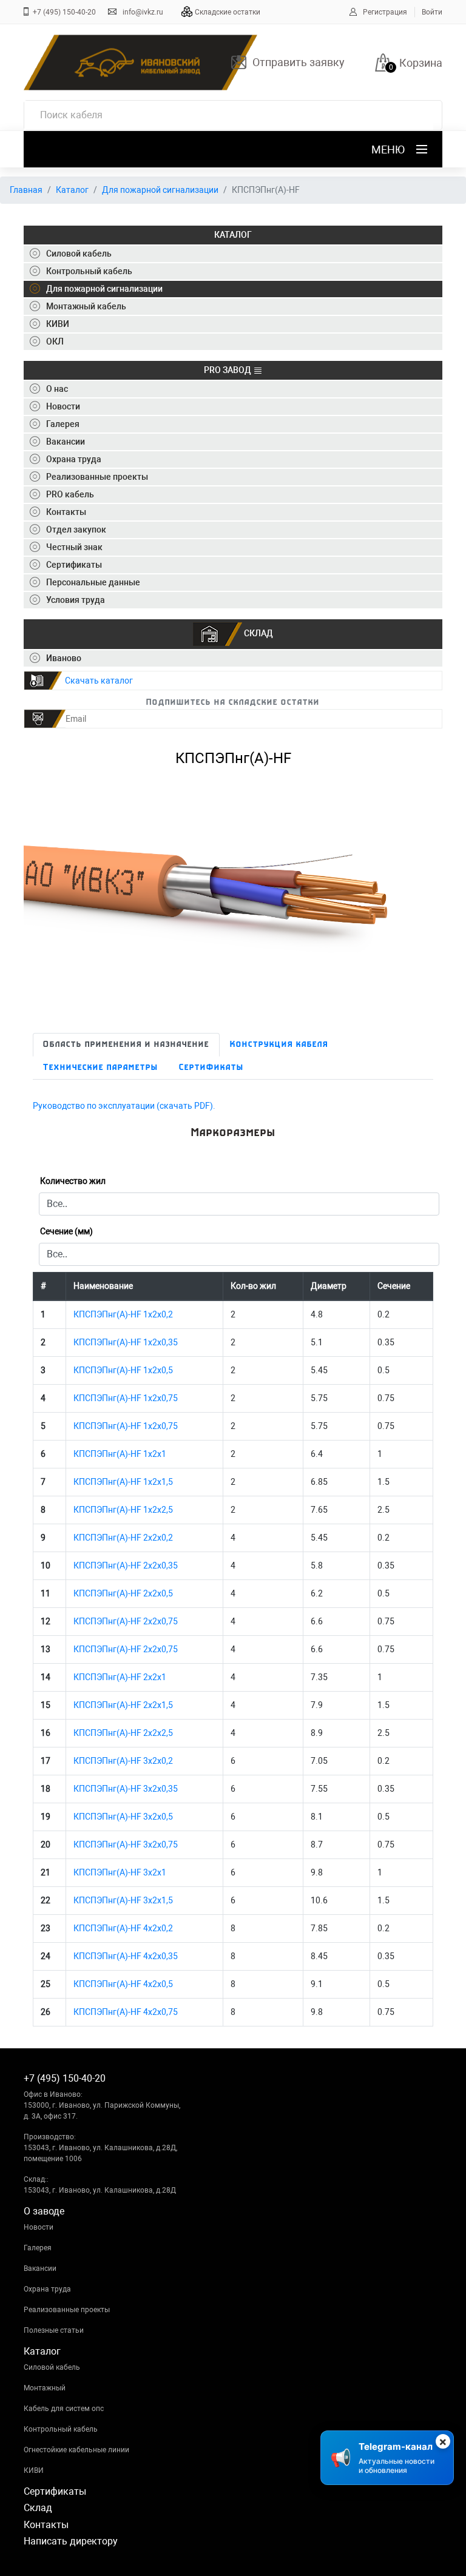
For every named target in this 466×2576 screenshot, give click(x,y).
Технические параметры (101, 1068)
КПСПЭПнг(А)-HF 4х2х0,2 (123, 1928)
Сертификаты (211, 1068)
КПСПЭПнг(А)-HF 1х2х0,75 (126, 1398)
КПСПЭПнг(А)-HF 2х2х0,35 (126, 1565)
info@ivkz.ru (143, 12)
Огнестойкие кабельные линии (76, 2450)
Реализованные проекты (67, 2310)
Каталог (72, 190)
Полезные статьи (54, 2330)
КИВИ (34, 2470)
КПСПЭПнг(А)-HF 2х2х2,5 (123, 1733)
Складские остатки (228, 12)
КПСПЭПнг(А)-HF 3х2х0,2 (123, 1761)
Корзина (421, 63)
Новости (39, 2227)
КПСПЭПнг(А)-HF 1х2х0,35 (126, 1342)
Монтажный (45, 2388)
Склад (38, 2508)
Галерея (38, 2248)
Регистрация (385, 12)
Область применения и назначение (126, 1045)
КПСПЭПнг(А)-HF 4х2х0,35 (126, 1956)
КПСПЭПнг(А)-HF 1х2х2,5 (123, 1510)
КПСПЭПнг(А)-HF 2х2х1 (120, 1677)
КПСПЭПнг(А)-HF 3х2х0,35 (126, 1789)
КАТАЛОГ (233, 235)
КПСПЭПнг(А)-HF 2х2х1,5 (123, 1705)
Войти (432, 12)
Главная (26, 190)
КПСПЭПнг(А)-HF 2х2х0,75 (126, 1621)
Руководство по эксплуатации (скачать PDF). (124, 1106)
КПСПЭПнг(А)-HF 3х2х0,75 (126, 1845)
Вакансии (40, 2268)
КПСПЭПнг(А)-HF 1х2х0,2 (123, 1314)
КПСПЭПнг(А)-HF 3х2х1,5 (123, 1900)
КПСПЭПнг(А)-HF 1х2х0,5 (123, 1370)
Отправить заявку (299, 62)
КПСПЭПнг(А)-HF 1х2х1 (120, 1454)
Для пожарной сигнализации (160, 190)
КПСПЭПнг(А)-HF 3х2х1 (120, 1872)
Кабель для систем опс (64, 2409)
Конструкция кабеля (279, 1045)
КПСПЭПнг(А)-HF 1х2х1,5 (123, 1482)
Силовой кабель (52, 2367)
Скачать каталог (99, 681)
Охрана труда (47, 2289)
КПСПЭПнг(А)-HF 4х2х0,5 (123, 1984)
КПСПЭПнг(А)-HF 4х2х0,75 (126, 2012)
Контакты (46, 2525)
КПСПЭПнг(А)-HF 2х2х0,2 (123, 1538)
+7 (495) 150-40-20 (64, 12)
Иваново (64, 658)
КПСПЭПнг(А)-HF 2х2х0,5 (123, 1593)
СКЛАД (258, 633)
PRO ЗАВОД (228, 370)
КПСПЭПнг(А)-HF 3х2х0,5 (123, 1817)
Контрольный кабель (61, 2429)
